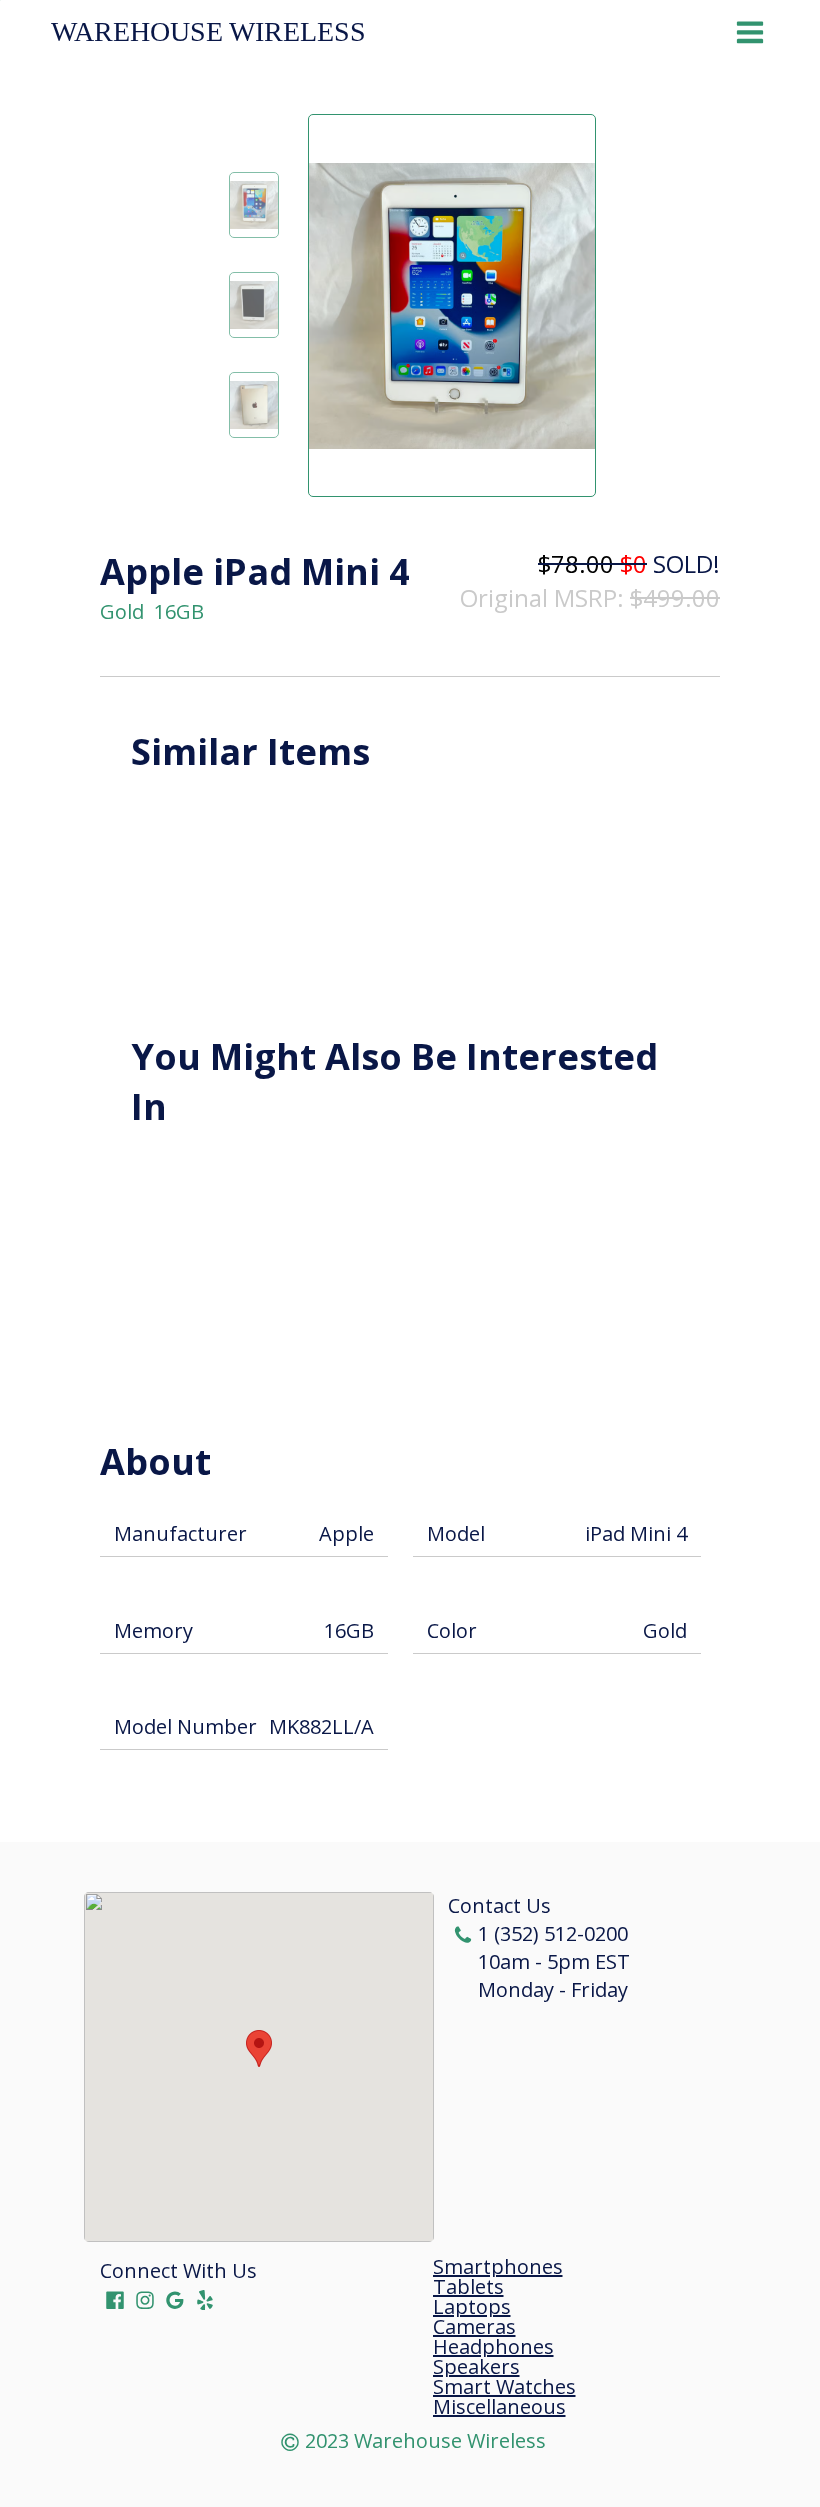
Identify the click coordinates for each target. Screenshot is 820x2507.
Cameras (474, 2327)
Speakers (476, 2367)
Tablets (468, 2287)
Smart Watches (504, 2387)
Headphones (493, 2347)
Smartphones (498, 2267)
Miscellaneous (499, 2407)
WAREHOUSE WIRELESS (208, 32)
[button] (259, 2048)
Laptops (472, 2307)
